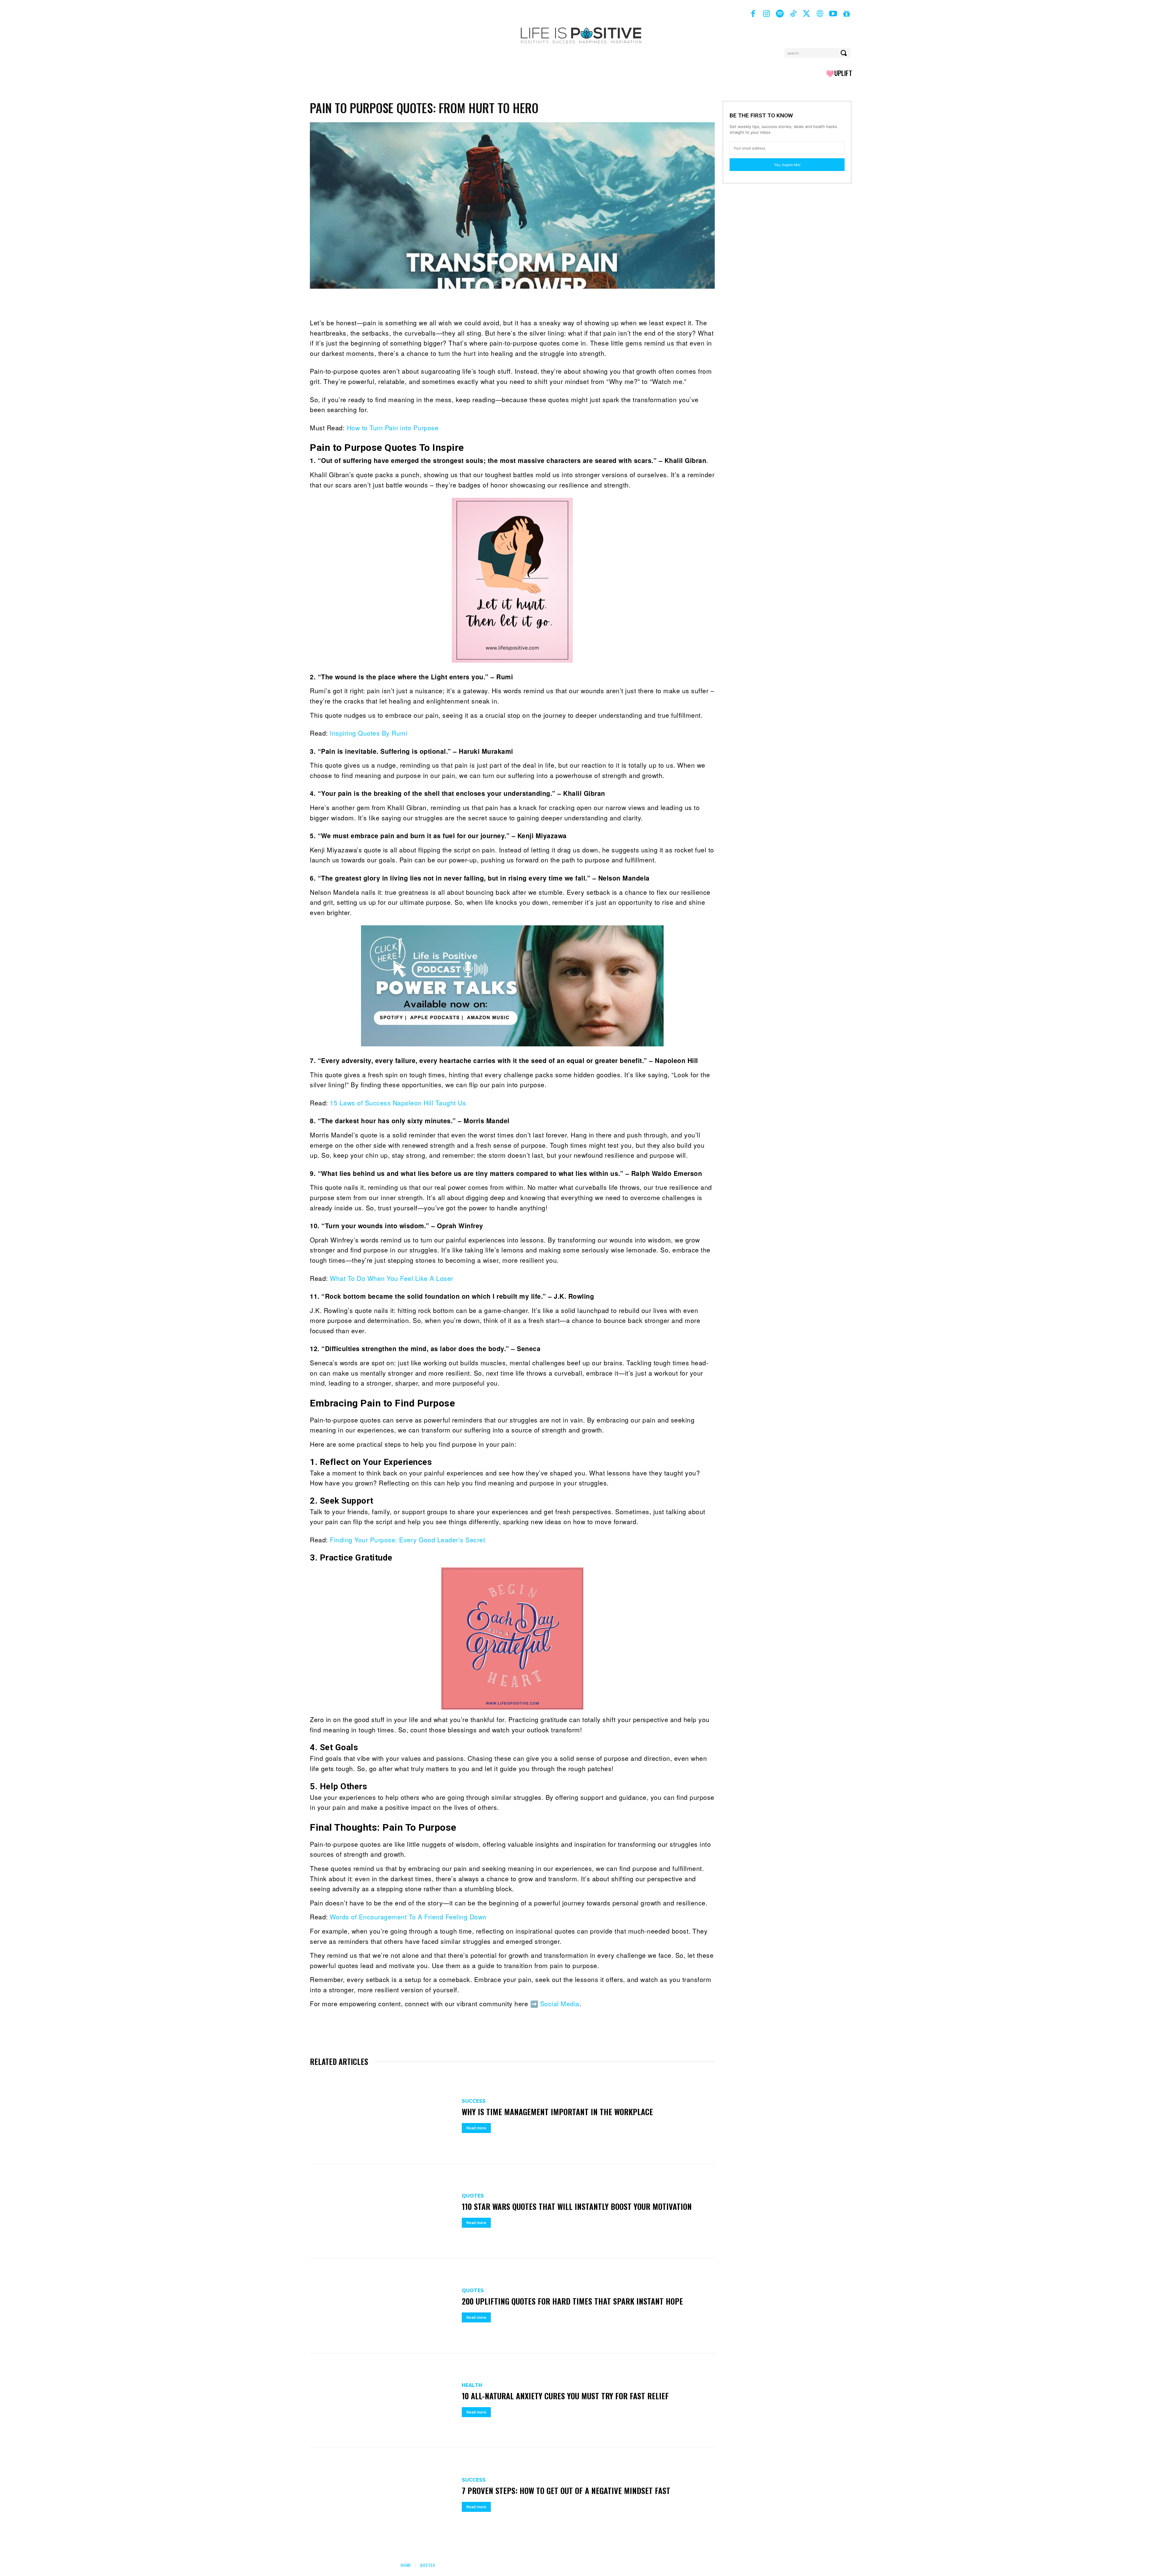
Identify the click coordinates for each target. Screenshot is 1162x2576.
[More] (646, 303)
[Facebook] (753, 14)
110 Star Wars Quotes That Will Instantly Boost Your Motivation (577, 2206)
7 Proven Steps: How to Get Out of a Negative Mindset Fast (566, 2491)
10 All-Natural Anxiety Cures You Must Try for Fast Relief (565, 2396)
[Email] (437, 303)
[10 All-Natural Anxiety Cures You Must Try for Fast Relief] (383, 2401)
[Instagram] (766, 14)
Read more (476, 2128)
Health (472, 2385)
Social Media (560, 2003)
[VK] (507, 303)
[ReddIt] (423, 303)
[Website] (820, 14)
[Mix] (493, 303)
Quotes (473, 2196)
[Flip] (576, 303)
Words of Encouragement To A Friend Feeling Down (408, 1917)
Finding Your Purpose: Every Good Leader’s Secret (407, 1540)
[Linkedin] (409, 303)
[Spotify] (780, 14)
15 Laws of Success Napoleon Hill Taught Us (398, 1103)
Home (406, 2565)
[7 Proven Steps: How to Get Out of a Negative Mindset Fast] (383, 2495)
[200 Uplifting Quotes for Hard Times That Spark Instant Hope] (383, 2306)
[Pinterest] (381, 303)
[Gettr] (618, 303)
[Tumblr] (465, 303)
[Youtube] (833, 14)
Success (474, 2101)
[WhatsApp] (395, 303)
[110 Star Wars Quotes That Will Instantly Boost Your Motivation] (383, 2211)
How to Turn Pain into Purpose (393, 428)
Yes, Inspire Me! (787, 165)
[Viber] (548, 303)
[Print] (451, 303)
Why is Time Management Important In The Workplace (557, 2112)
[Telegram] (479, 303)
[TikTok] (793, 14)
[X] (806, 14)
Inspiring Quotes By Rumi (369, 733)
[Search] (844, 53)
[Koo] (632, 303)
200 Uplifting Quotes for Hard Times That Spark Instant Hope (572, 2301)
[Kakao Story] (604, 303)
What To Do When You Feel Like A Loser (392, 1278)
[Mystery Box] (846, 14)
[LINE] (534, 303)
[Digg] (520, 303)
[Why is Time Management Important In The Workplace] (383, 2117)
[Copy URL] (590, 303)
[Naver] (562, 303)
